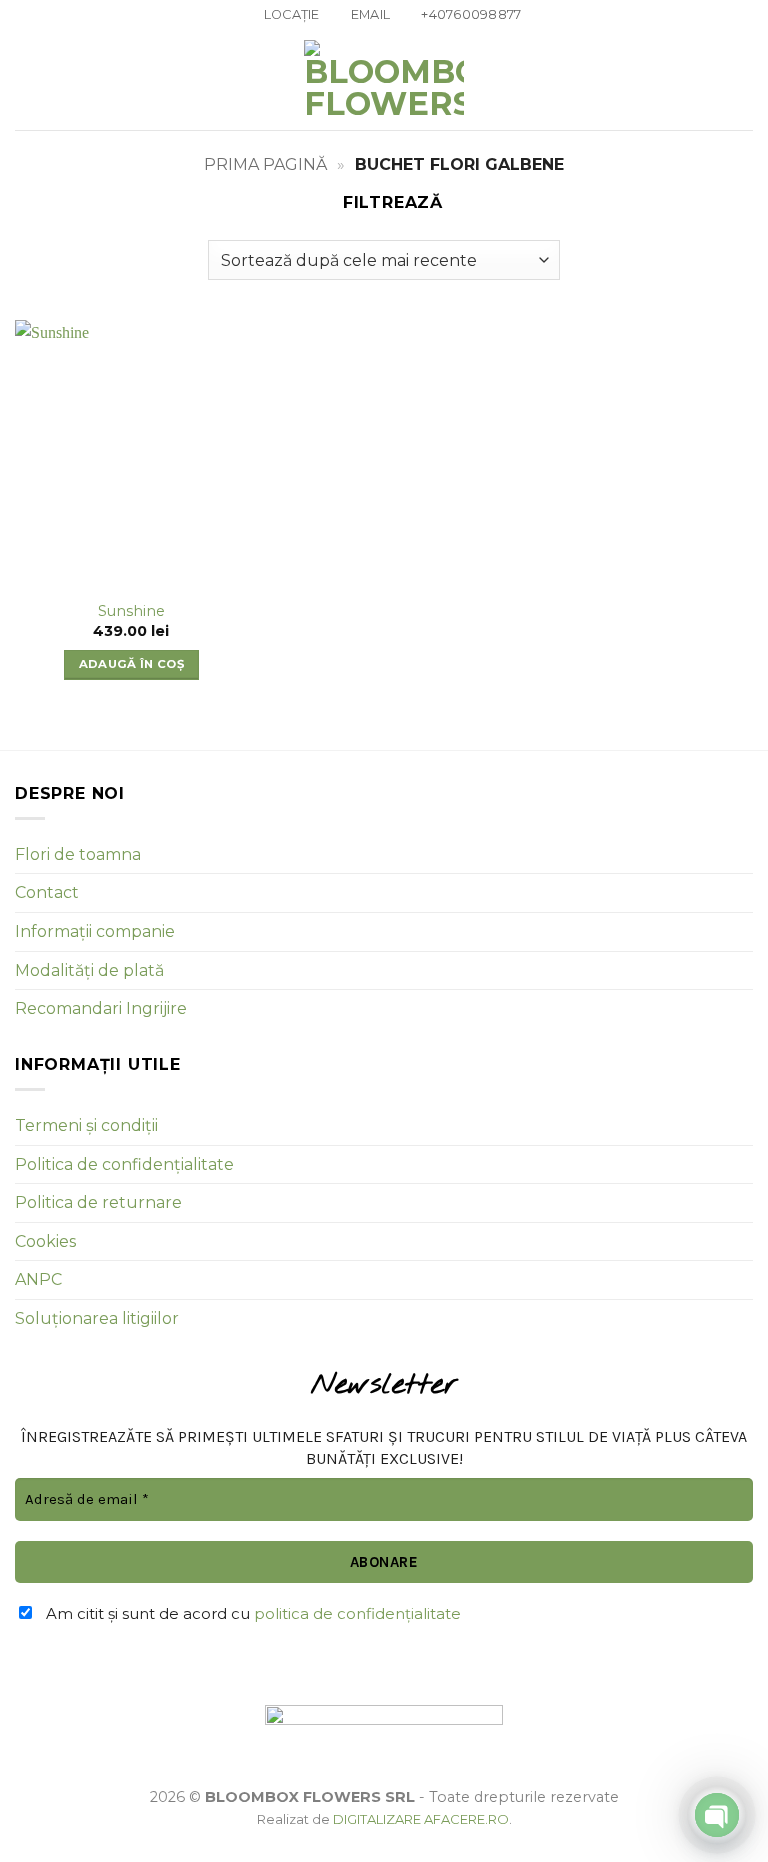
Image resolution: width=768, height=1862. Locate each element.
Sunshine (131, 611)
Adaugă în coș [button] (132, 664)
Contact (47, 892)
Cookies (45, 1241)
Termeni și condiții (86, 1125)
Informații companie (95, 931)
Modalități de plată (89, 970)
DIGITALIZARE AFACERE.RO (421, 1819)
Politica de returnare (98, 1202)
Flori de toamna (78, 854)
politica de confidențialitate (357, 1613)
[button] (27, 80)
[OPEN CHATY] (717, 1815)
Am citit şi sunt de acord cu (251, 1613)
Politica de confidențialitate (124, 1164)
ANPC (38, 1279)
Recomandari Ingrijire (101, 1008)
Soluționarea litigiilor (97, 1318)
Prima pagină (265, 164)
